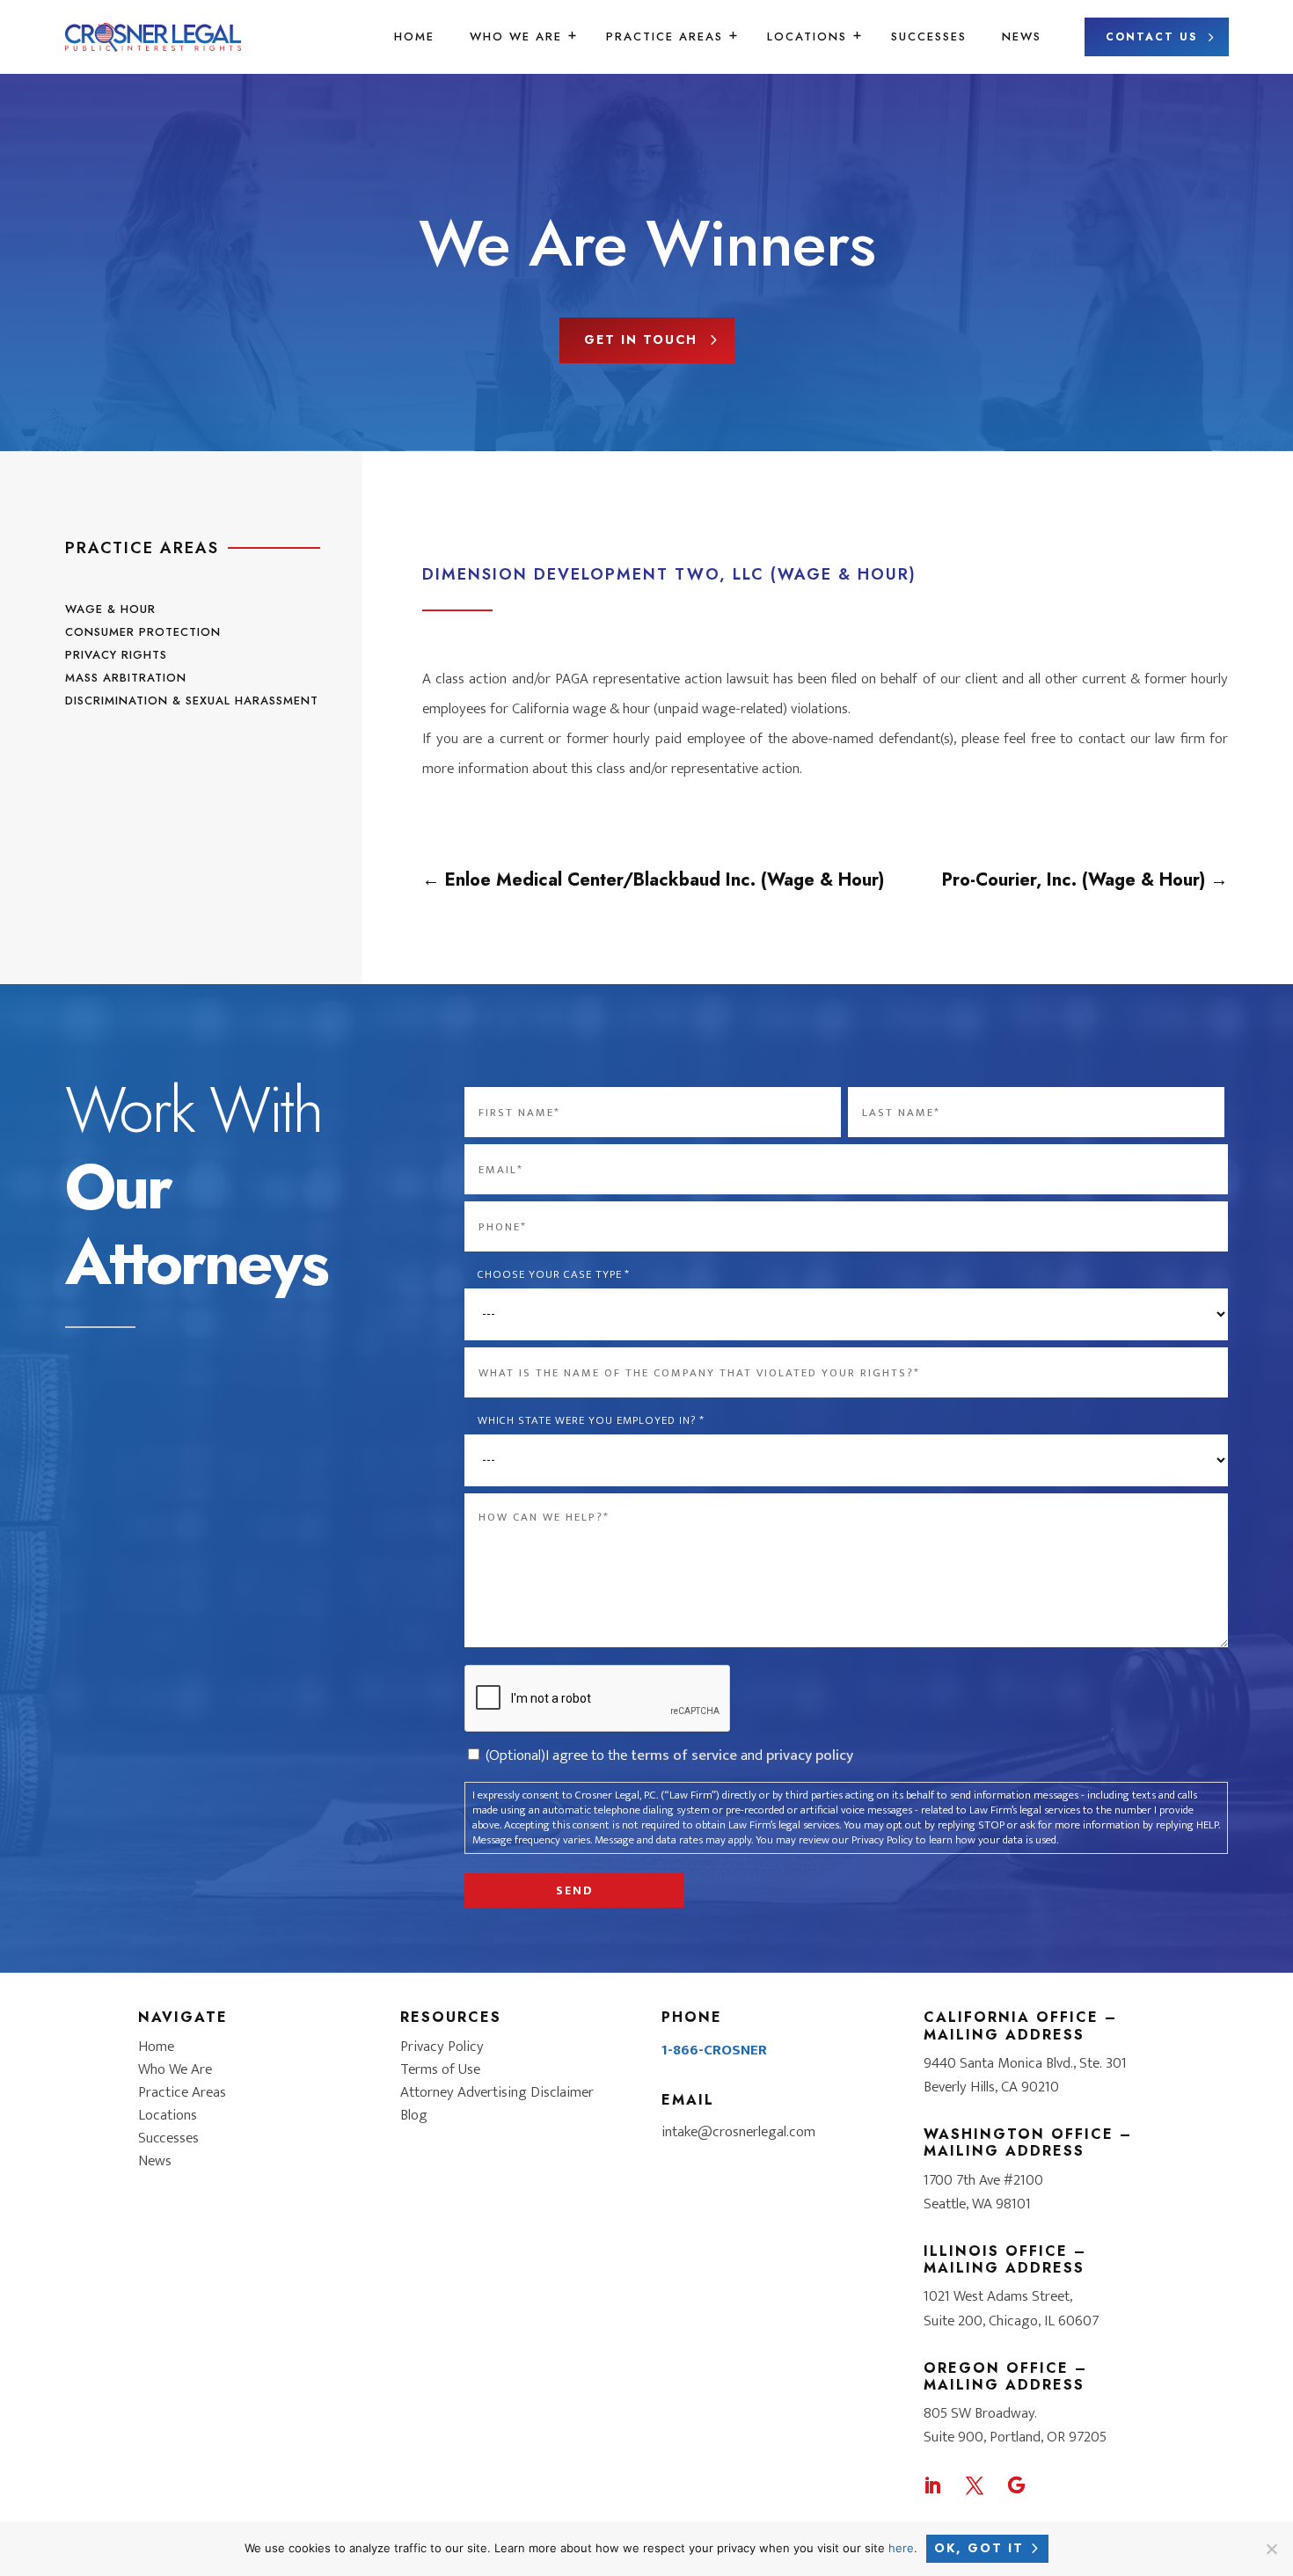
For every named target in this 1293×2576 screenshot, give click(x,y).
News (1022, 36)
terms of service (684, 1755)
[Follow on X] (975, 2485)
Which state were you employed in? (591, 1421)
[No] (1271, 2549)
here (901, 2548)
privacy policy (810, 1755)
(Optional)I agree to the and (669, 1755)
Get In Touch (641, 339)
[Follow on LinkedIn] (932, 2485)
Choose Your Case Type (554, 1275)
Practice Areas (665, 36)
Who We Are (516, 36)
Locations (807, 36)
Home (414, 36)
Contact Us (1151, 37)
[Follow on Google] (1017, 2485)
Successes (929, 36)
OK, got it (979, 2548)
